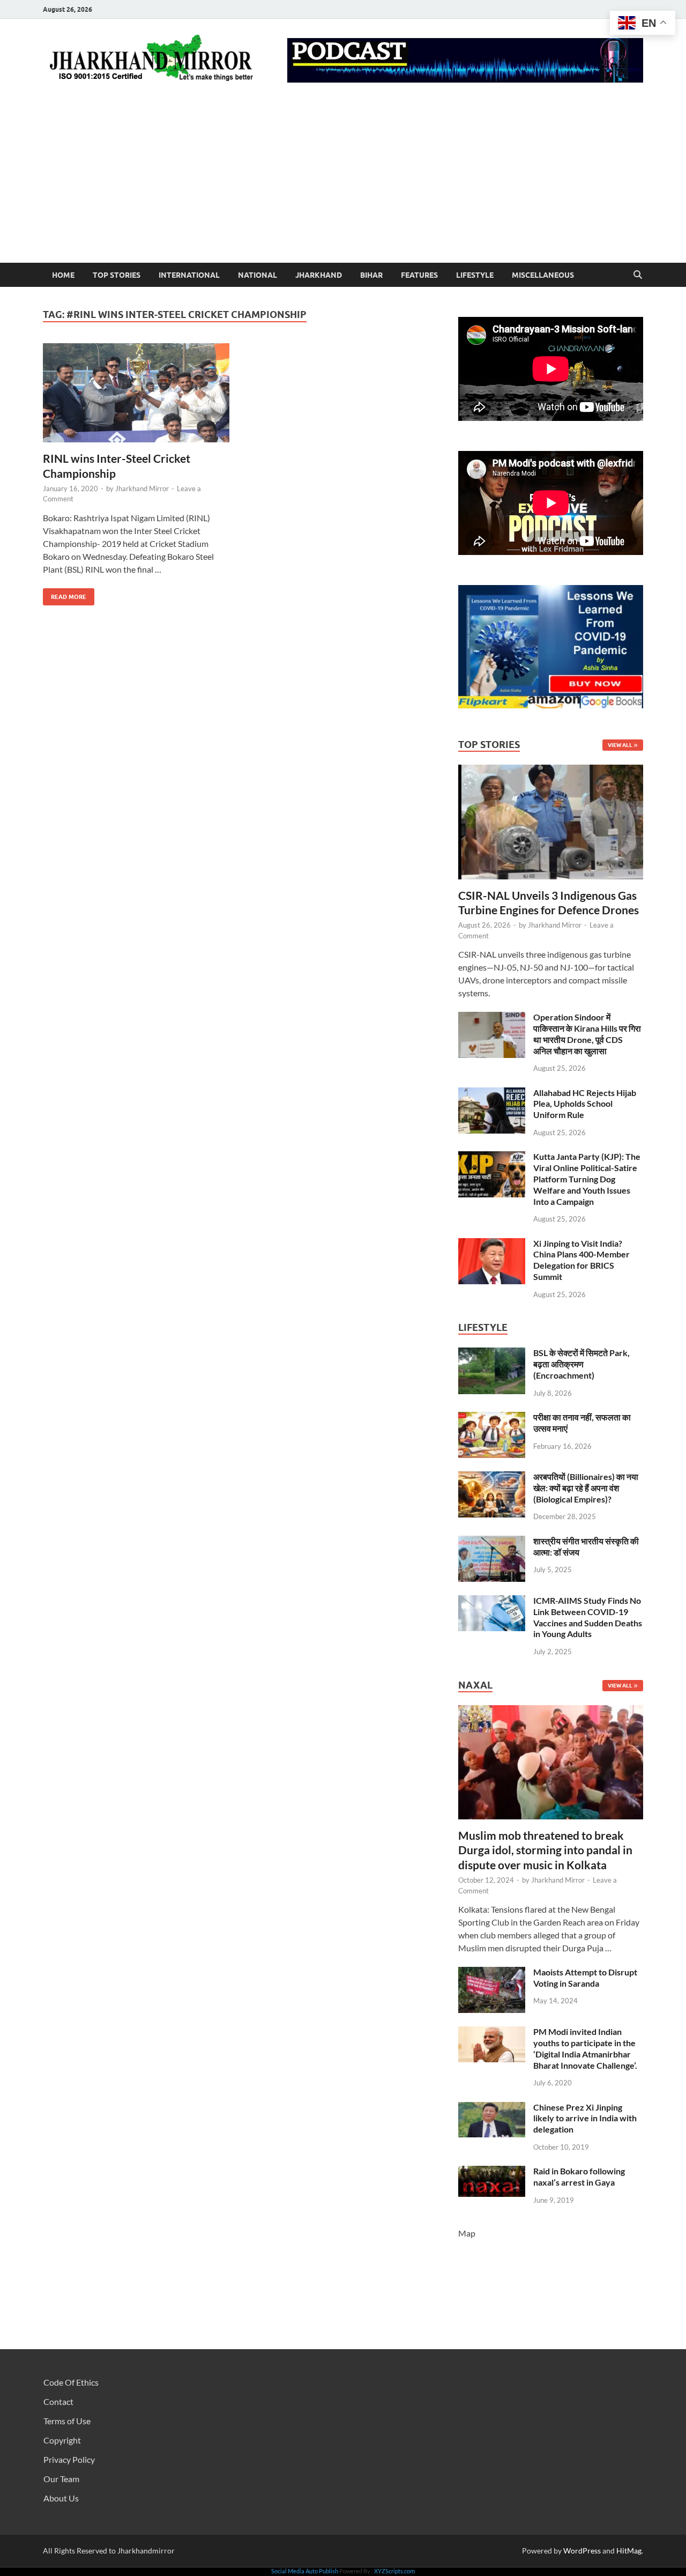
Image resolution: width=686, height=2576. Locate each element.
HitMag (629, 2551)
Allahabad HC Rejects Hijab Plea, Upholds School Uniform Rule (585, 1104)
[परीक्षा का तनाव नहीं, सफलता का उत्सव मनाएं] (492, 1418)
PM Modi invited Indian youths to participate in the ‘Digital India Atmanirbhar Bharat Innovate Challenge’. (585, 2048)
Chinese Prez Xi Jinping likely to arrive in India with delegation (585, 2118)
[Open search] (638, 275)
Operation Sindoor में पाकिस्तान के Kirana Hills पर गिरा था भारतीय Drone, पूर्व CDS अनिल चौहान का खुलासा (587, 1034)
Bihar (371, 275)
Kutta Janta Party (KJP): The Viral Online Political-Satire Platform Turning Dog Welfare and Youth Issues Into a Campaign (587, 1179)
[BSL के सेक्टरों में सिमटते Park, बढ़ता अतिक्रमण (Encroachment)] (492, 1354)
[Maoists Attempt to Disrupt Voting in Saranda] (492, 1973)
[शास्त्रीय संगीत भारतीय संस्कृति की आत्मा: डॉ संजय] (492, 1542)
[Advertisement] (343, 182)
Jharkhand (319, 275)
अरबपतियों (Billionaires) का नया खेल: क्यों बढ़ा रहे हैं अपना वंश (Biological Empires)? (586, 1488)
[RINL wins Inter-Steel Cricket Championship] (136, 393)
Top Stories (117, 275)
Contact (58, 2401)
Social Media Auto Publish (305, 2571)
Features (419, 275)
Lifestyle (475, 275)
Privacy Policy (69, 2459)
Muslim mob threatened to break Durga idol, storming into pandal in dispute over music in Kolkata (545, 1850)
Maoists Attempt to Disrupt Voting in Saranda (585, 1978)
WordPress (582, 2551)
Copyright (62, 2440)
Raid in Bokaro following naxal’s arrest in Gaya (579, 2177)
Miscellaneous (543, 275)
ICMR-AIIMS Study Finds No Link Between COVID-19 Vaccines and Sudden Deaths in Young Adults (588, 1617)
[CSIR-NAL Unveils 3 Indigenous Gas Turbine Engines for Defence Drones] (551, 771)
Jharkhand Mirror (142, 488)
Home (63, 275)
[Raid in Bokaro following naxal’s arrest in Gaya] (492, 2172)
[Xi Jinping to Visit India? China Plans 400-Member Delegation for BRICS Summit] (492, 1244)
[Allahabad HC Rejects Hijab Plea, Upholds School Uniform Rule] (492, 1094)
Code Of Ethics (71, 2382)
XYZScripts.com (394, 2571)
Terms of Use (67, 2421)
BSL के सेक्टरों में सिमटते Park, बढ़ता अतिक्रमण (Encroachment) (581, 1364)
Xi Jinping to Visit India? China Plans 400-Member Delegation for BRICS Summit (581, 1260)
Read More (65, 594)
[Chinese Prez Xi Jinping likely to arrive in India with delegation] (492, 2108)
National (258, 275)
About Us (61, 2498)
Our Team (61, 2479)
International (189, 275)
